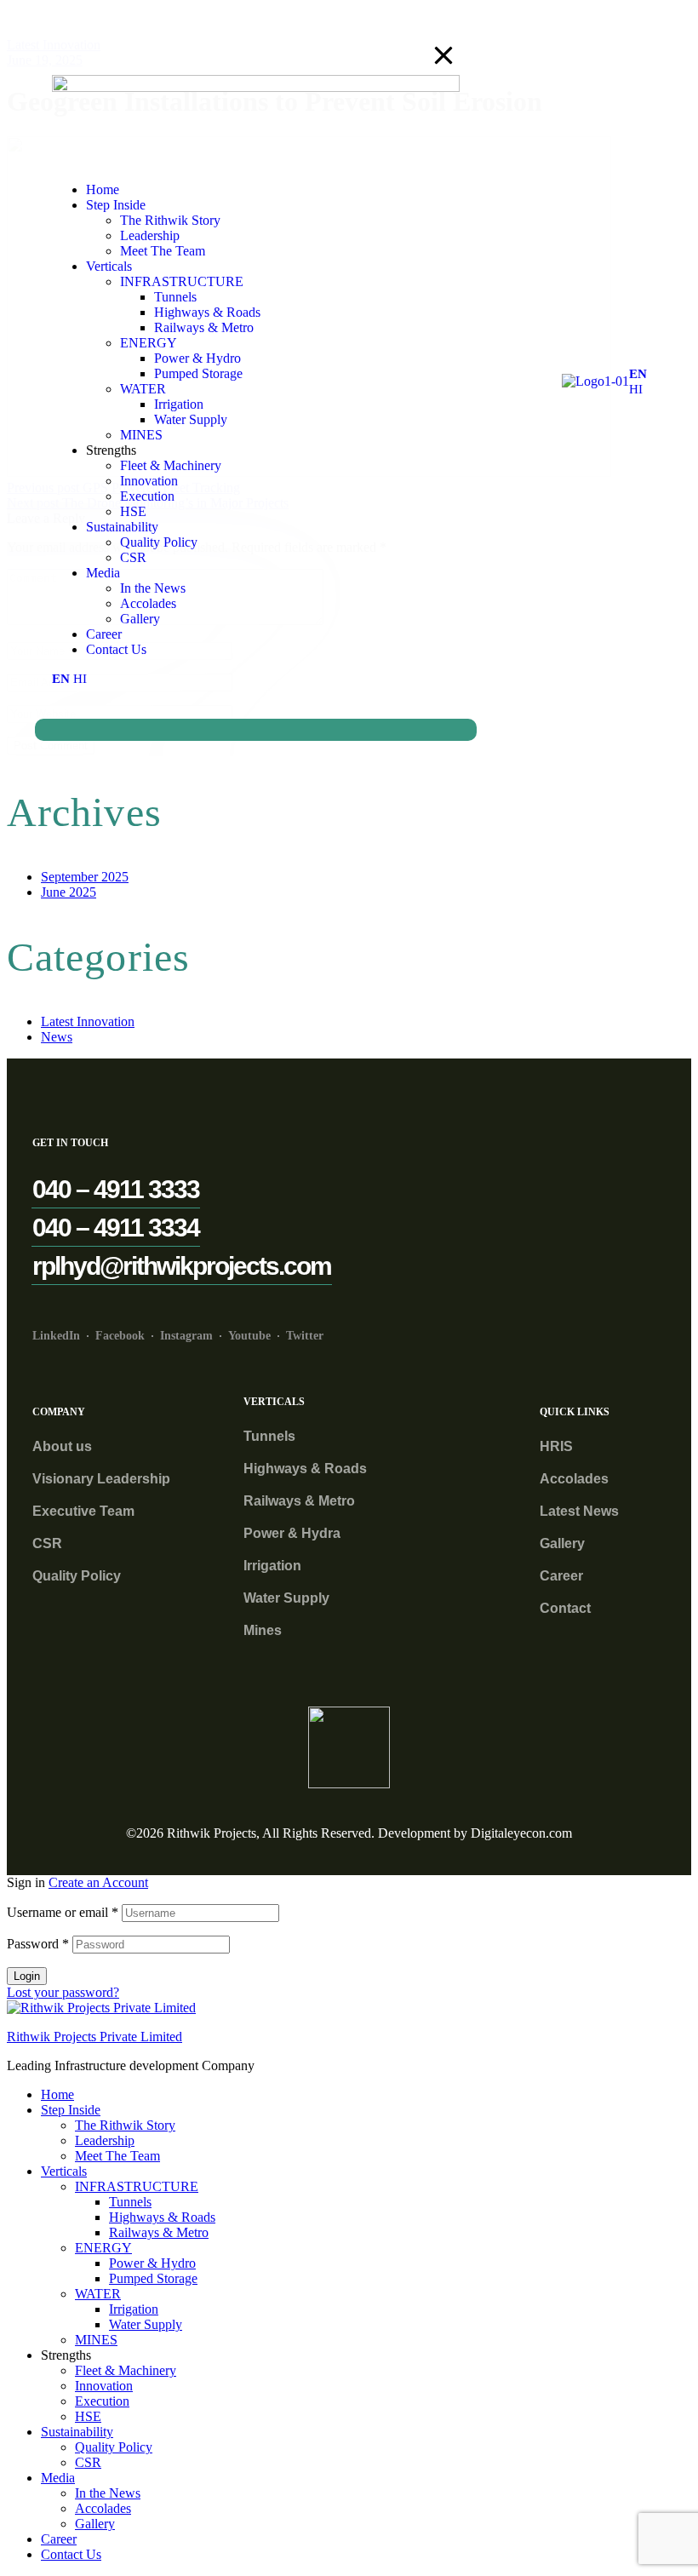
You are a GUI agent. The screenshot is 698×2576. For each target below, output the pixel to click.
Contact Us (71, 2554)
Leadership (105, 2140)
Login (27, 1976)
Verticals (64, 2171)
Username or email (63, 1912)
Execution (102, 2401)
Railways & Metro (159, 2232)
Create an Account (98, 1882)
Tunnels (130, 2202)
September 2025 (85, 877)
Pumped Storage (153, 2278)
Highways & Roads (162, 2217)
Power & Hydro (152, 2263)
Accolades (103, 2508)
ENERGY (103, 2248)
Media (58, 2478)
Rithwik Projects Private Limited (94, 2037)
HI (636, 389)
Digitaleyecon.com (521, 1833)
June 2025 (69, 892)
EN (638, 374)
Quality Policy (114, 2447)
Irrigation (134, 2309)
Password (38, 1944)
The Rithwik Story (125, 2125)
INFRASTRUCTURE (137, 2186)
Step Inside (71, 2110)
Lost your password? (63, 1992)
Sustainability (77, 2432)
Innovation (104, 2386)
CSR (88, 2462)
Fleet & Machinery (126, 2370)
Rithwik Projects (212, 1833)
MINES (96, 2340)
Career (59, 2539)
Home (57, 2094)
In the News (108, 2493)
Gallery (95, 2524)
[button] (116, 1189)
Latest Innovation (88, 1021)
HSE (88, 2416)
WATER (98, 2294)
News (57, 1037)
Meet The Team (117, 2156)
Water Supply (146, 2324)
